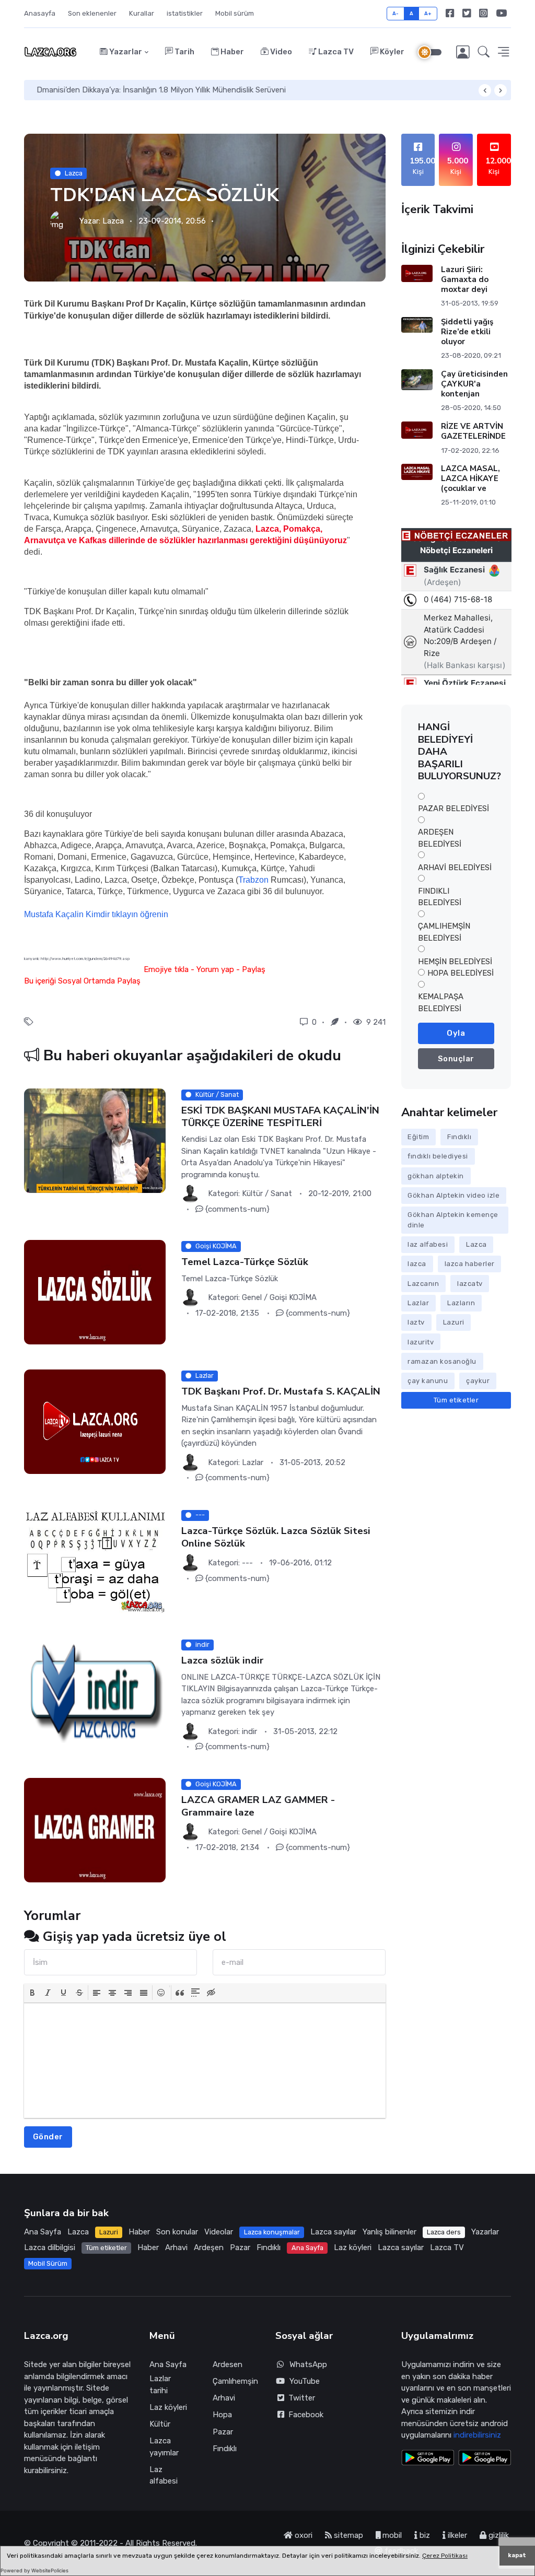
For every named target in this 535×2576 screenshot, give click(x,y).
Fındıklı (459, 1137)
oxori (303, 2535)
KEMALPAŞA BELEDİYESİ (441, 1003)
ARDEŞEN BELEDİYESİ (440, 838)
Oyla (456, 1033)
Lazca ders (444, 2232)
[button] (484, 52)
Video (280, 52)
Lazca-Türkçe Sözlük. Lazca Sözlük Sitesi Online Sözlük (276, 1537)
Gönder (48, 2137)
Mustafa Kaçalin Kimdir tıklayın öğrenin (96, 914)
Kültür (160, 2424)
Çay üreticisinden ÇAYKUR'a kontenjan (474, 384)
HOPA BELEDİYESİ (461, 973)
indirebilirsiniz (477, 2435)
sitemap (347, 2535)
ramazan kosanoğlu (442, 1361)
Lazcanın (423, 1284)
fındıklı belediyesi (438, 1156)
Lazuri (454, 1322)
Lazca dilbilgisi (50, 2247)
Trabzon (253, 880)
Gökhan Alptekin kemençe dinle (453, 1220)
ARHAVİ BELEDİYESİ (455, 868)
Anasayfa (40, 13)
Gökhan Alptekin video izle (453, 1195)
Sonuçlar (456, 1059)
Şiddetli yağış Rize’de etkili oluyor (467, 332)
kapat (517, 2555)
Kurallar (142, 13)
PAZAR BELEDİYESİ (453, 809)
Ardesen (228, 2364)
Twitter (300, 2398)
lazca (417, 1264)
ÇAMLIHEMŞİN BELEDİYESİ (444, 932)
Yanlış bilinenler (389, 2232)
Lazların (461, 1303)
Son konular (177, 2232)
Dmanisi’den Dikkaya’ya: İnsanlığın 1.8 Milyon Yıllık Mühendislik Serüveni (161, 90)
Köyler (391, 52)
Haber (231, 52)
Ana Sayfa (43, 2232)
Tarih (184, 52)
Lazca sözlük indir (222, 1661)
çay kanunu (428, 1381)
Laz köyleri (353, 2247)
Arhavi (176, 2247)
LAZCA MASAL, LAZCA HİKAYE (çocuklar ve (470, 478)
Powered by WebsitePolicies (34, 2571)
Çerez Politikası (445, 2556)
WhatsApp (308, 2364)
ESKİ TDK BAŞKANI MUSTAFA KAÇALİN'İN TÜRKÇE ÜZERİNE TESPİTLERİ (280, 1116)
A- (396, 13)
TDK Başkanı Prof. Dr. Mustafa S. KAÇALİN (281, 1392)
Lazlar (418, 1303)
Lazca (74, 173)
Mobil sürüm (235, 13)
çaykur (478, 1381)
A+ (428, 13)
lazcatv (470, 1284)
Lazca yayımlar (164, 2447)
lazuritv (421, 1342)
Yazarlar (125, 52)
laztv (416, 1322)
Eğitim (418, 1137)
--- (247, 1563)
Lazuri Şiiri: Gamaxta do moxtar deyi (464, 279)
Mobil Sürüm (48, 2263)
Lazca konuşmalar (272, 2232)
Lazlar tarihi (160, 2385)
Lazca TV (335, 52)
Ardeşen (209, 2247)
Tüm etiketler (456, 1400)
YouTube (305, 2381)
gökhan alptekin (436, 1176)
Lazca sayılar (333, 2232)
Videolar (219, 2232)
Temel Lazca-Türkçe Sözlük (245, 1262)
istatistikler (185, 13)
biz (424, 2535)
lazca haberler (470, 1264)
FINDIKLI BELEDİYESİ (440, 897)
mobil (391, 2535)
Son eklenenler (92, 13)
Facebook (304, 2415)
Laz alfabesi (164, 2475)
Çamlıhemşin (235, 2381)
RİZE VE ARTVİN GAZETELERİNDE (473, 431)
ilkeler (456, 2535)
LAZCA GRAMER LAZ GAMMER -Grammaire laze (258, 1806)
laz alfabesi (428, 1244)
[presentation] (32, 1993)
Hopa (222, 2415)
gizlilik (498, 2535)
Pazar (240, 2247)
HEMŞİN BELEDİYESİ (455, 962)
